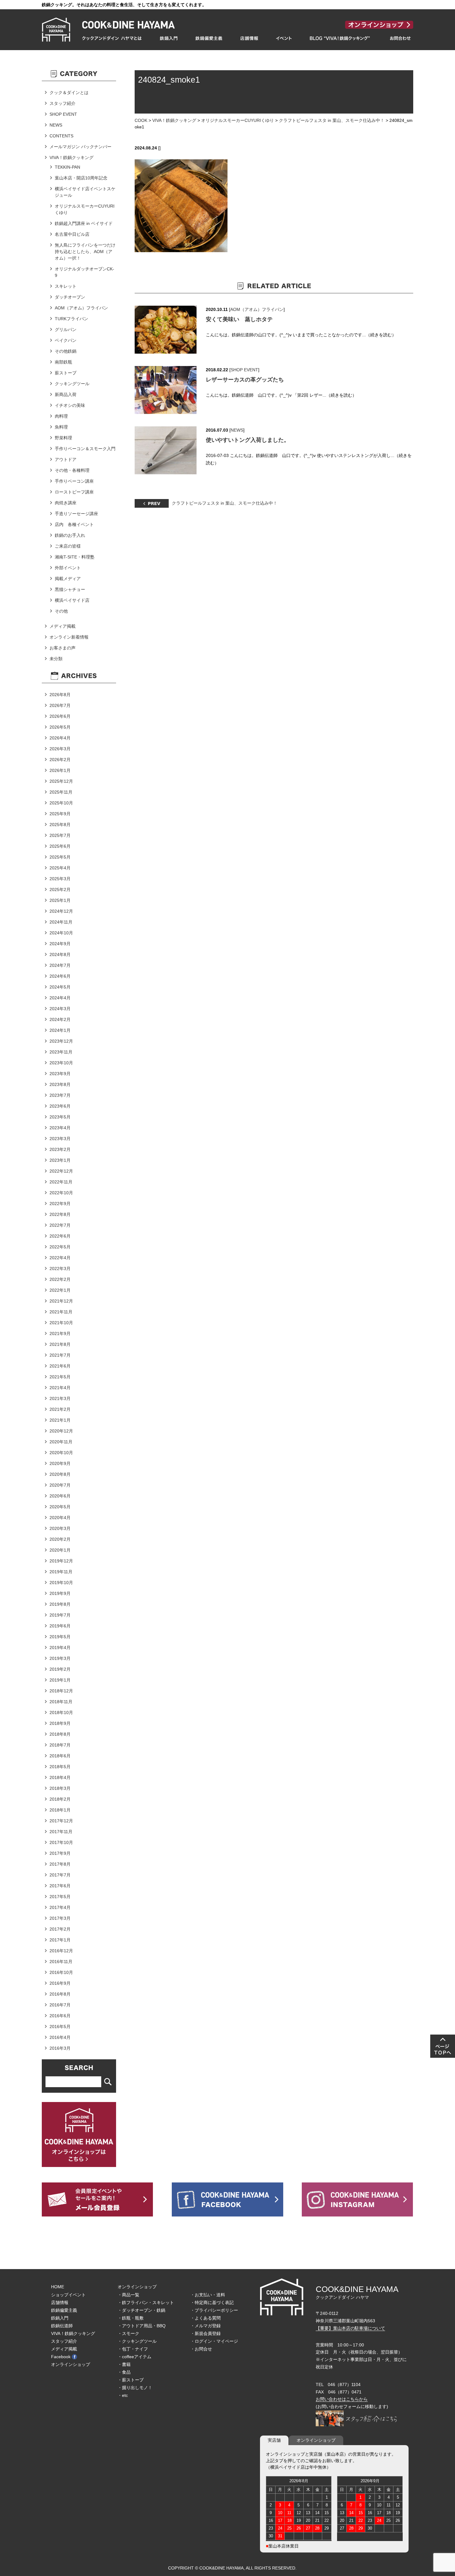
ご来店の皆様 (68, 546)
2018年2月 (60, 1799)
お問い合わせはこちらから (342, 2399)
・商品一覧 (128, 2295)
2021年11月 (61, 1312)
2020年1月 (60, 1550)
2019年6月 (60, 1626)
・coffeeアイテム (134, 2357)
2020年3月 (60, 1528)
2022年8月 (60, 1214)
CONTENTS (61, 136)
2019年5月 (60, 1637)
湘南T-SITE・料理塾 (75, 557)
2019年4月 (60, 1648)
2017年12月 (61, 1821)
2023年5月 (60, 1117)
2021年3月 (60, 1398)
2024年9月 (60, 944)
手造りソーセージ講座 (76, 514)
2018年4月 (60, 1777)
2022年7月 (60, 1225)
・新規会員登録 (206, 2333)
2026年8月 (60, 695)
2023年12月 (61, 1041)
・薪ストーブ (131, 2380)
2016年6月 (60, 2016)
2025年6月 (60, 846)
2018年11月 (61, 1702)
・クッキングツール (137, 2341)
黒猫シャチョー (70, 589)
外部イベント (68, 568)
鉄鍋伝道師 (62, 2326)
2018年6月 (60, 1756)
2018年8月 (60, 1734)
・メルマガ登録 (206, 2326)
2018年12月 (61, 1691)
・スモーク (128, 2333)
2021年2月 (60, 1409)
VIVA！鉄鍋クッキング (174, 120)
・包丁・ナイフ (133, 2349)
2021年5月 (60, 1377)
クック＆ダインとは (69, 93)
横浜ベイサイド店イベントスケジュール (85, 192)
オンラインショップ (71, 2364)
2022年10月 (61, 1193)
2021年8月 (60, 1344)
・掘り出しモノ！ (135, 2388)
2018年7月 (60, 1745)
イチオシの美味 (70, 405)
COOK (141, 120)
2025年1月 (60, 900)
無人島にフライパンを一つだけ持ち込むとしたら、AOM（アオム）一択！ (85, 252)
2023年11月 (61, 1052)
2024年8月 (60, 954)
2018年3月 (60, 1788)
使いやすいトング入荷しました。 (248, 440)
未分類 (56, 659)
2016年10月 (61, 1972)
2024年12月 (61, 911)
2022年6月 (60, 1236)
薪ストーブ (66, 373)
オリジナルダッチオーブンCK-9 (84, 272)
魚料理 (61, 427)
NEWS (237, 430)
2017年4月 (60, 1907)
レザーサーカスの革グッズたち (245, 380)
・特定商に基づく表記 (212, 2302)
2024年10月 (61, 933)
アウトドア (66, 459)
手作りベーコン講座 (74, 481)
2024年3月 (60, 1009)
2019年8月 (60, 1604)
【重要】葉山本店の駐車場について (350, 2328)
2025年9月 (60, 814)
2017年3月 (60, 1918)
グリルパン (66, 330)
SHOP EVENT (244, 370)
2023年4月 (60, 1128)
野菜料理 (63, 438)
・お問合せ (201, 2349)
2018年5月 (60, 1767)
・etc (123, 2395)
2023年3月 (60, 1139)
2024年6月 (60, 976)
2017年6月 (60, 1886)
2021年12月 (61, 1301)
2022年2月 (60, 1279)
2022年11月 (61, 1182)
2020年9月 (60, 1463)
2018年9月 (60, 1723)
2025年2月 (60, 890)
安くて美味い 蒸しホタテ (239, 319)
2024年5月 (60, 987)
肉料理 (61, 416)
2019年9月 (60, 1593)
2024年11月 (61, 922)
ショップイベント (68, 2295)
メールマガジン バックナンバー (80, 147)
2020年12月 (61, 1431)
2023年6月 (60, 1106)
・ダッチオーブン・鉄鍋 (141, 2310)
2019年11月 (61, 1572)
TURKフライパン (71, 319)
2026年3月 (60, 749)
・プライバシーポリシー (214, 2310)
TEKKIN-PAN (67, 167)
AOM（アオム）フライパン (257, 309)
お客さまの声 (63, 648)
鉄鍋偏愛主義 (64, 2310)
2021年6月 (60, 1366)
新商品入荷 (66, 394)
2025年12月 (61, 781)
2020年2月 (60, 1539)
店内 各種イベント (74, 524)
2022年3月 (60, 1269)
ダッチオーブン (70, 297)
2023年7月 (60, 1095)
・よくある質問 (206, 2318)
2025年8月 (60, 825)
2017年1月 (60, 1940)
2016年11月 (61, 1962)
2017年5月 (60, 1897)
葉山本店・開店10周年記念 (81, 178)
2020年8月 (60, 1474)
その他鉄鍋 (66, 351)
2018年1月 (60, 1810)
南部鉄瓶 (63, 362)
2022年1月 (60, 1290)
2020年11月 (61, 1442)
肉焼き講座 (66, 503)
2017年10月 (61, 1842)
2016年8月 (60, 1994)
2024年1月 (60, 1030)
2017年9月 (60, 1853)
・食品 (124, 2372)
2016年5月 (60, 2027)
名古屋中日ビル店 (72, 234)
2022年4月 (60, 1258)
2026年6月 (60, 716)
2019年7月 (60, 1615)
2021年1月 (60, 1420)
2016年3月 (60, 2048)
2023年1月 (60, 1160)
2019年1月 (60, 1680)
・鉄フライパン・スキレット (146, 2302)
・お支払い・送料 (208, 2295)
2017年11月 (61, 1832)
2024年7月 (60, 965)
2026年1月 (60, 770)
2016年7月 (60, 2005)
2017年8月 (60, 1864)
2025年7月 (60, 835)
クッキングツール (72, 384)
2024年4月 (60, 998)
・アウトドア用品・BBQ (142, 2326)
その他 (61, 611)
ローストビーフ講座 (74, 492)
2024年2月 (60, 1019)
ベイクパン (66, 340)
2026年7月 (60, 705)
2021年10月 (61, 1323)
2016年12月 (61, 1951)
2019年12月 (61, 1561)
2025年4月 (60, 868)
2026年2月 (60, 760)
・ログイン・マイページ (214, 2341)
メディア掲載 (63, 626)
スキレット (66, 286)
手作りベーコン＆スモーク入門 (85, 449)
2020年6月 (60, 1496)
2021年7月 (60, 1355)
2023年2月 (60, 1149)
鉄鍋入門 (60, 2318)
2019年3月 (60, 1658)
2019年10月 (61, 1583)
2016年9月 (60, 1983)
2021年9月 (60, 1333)
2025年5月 (60, 857)
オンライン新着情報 (69, 637)
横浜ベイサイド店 (72, 600)
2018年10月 (61, 1712)
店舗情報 (60, 2302)
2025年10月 (61, 803)
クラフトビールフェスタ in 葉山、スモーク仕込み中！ (332, 120)
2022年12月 (61, 1171)
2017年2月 (60, 1929)
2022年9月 (60, 1204)
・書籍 (124, 2364)
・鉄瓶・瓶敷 (131, 2318)
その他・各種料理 (72, 470)
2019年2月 (60, 1669)
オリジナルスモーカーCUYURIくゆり (238, 120)
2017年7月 (60, 1875)
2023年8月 (60, 1084)
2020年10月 (61, 1453)
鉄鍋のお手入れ (70, 535)
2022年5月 (60, 1247)
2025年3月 (60, 879)
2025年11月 (61, 792)
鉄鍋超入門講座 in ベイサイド (84, 223)
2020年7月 (60, 1485)
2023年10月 (61, 1063)
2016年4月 (60, 2037)
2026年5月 (60, 727)
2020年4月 (60, 1518)
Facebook (61, 2357)
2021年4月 (60, 1388)
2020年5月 (60, 1507)
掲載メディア (68, 579)
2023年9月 (60, 1074)
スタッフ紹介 (63, 103)
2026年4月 (60, 738)
